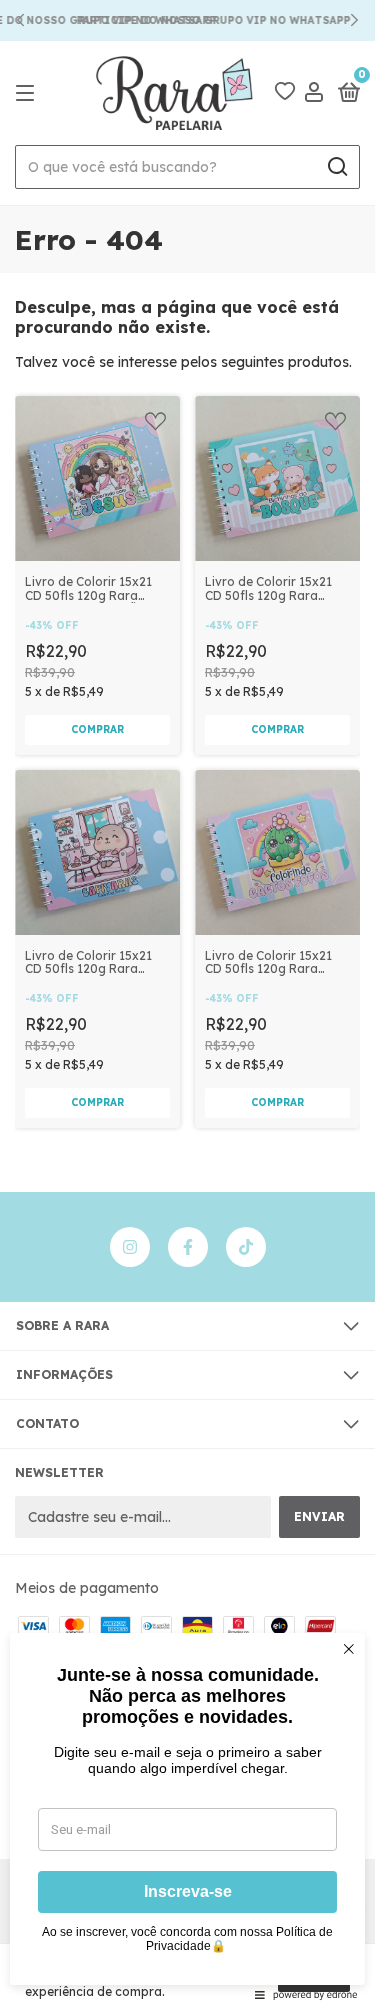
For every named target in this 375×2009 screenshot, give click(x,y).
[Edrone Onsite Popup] (187, 1004)
